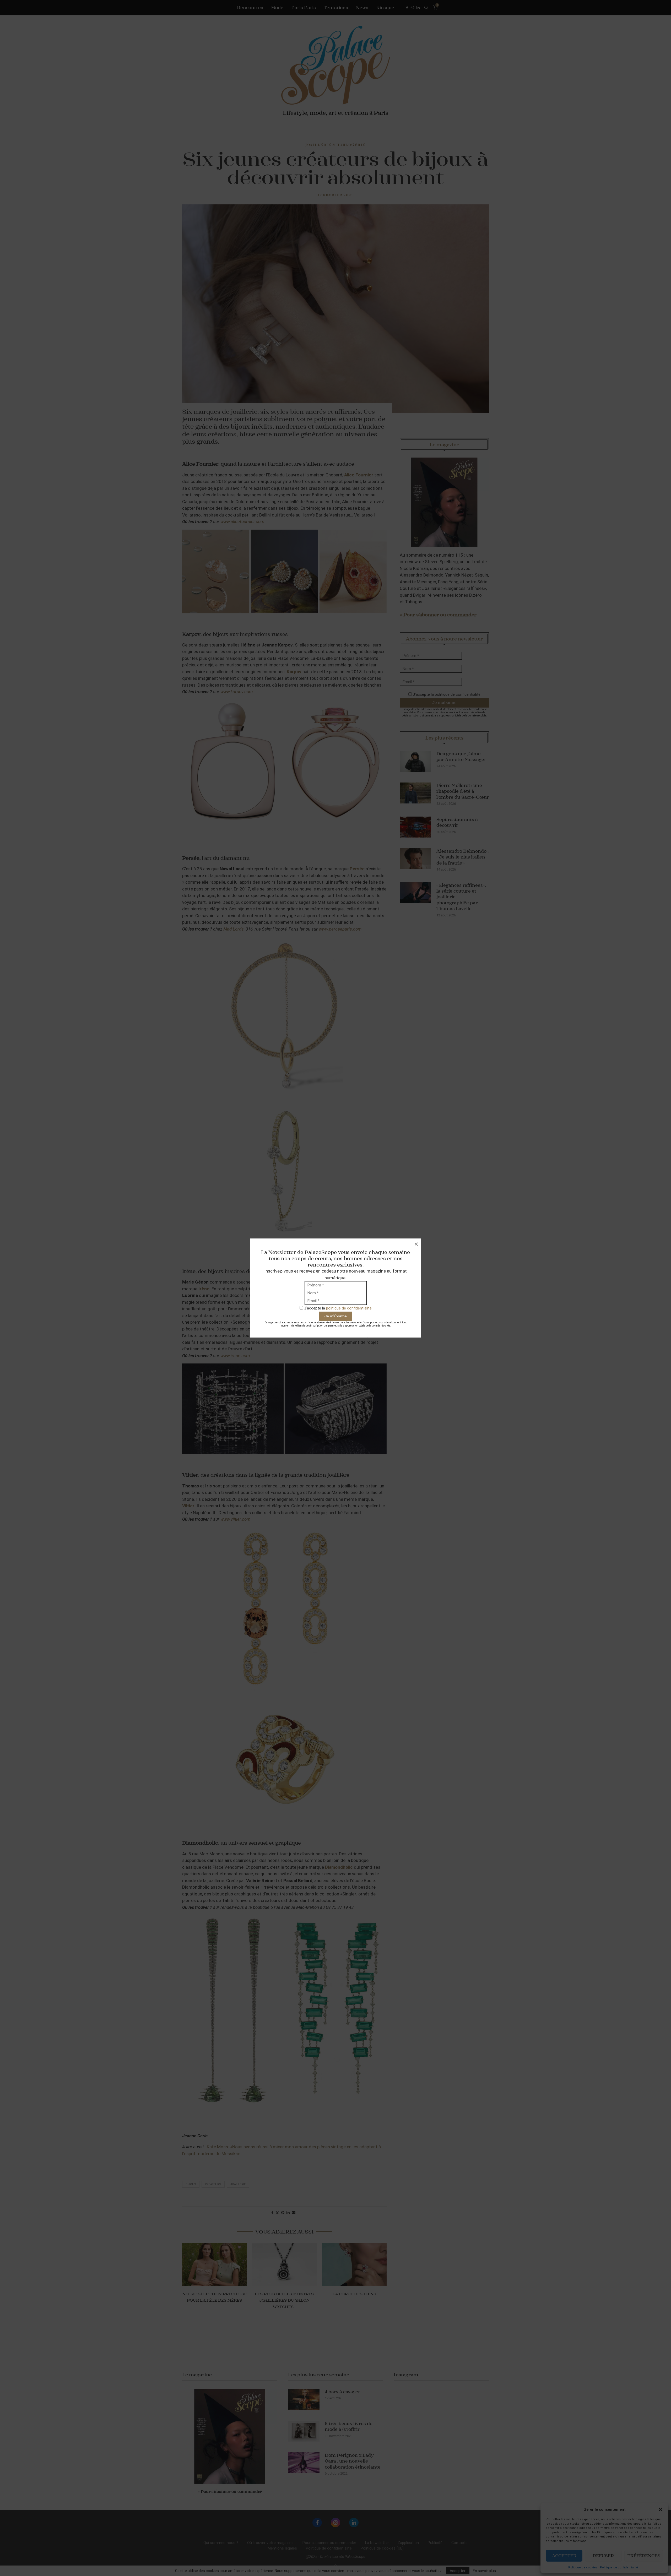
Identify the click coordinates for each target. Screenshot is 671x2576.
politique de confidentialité (349, 1308)
